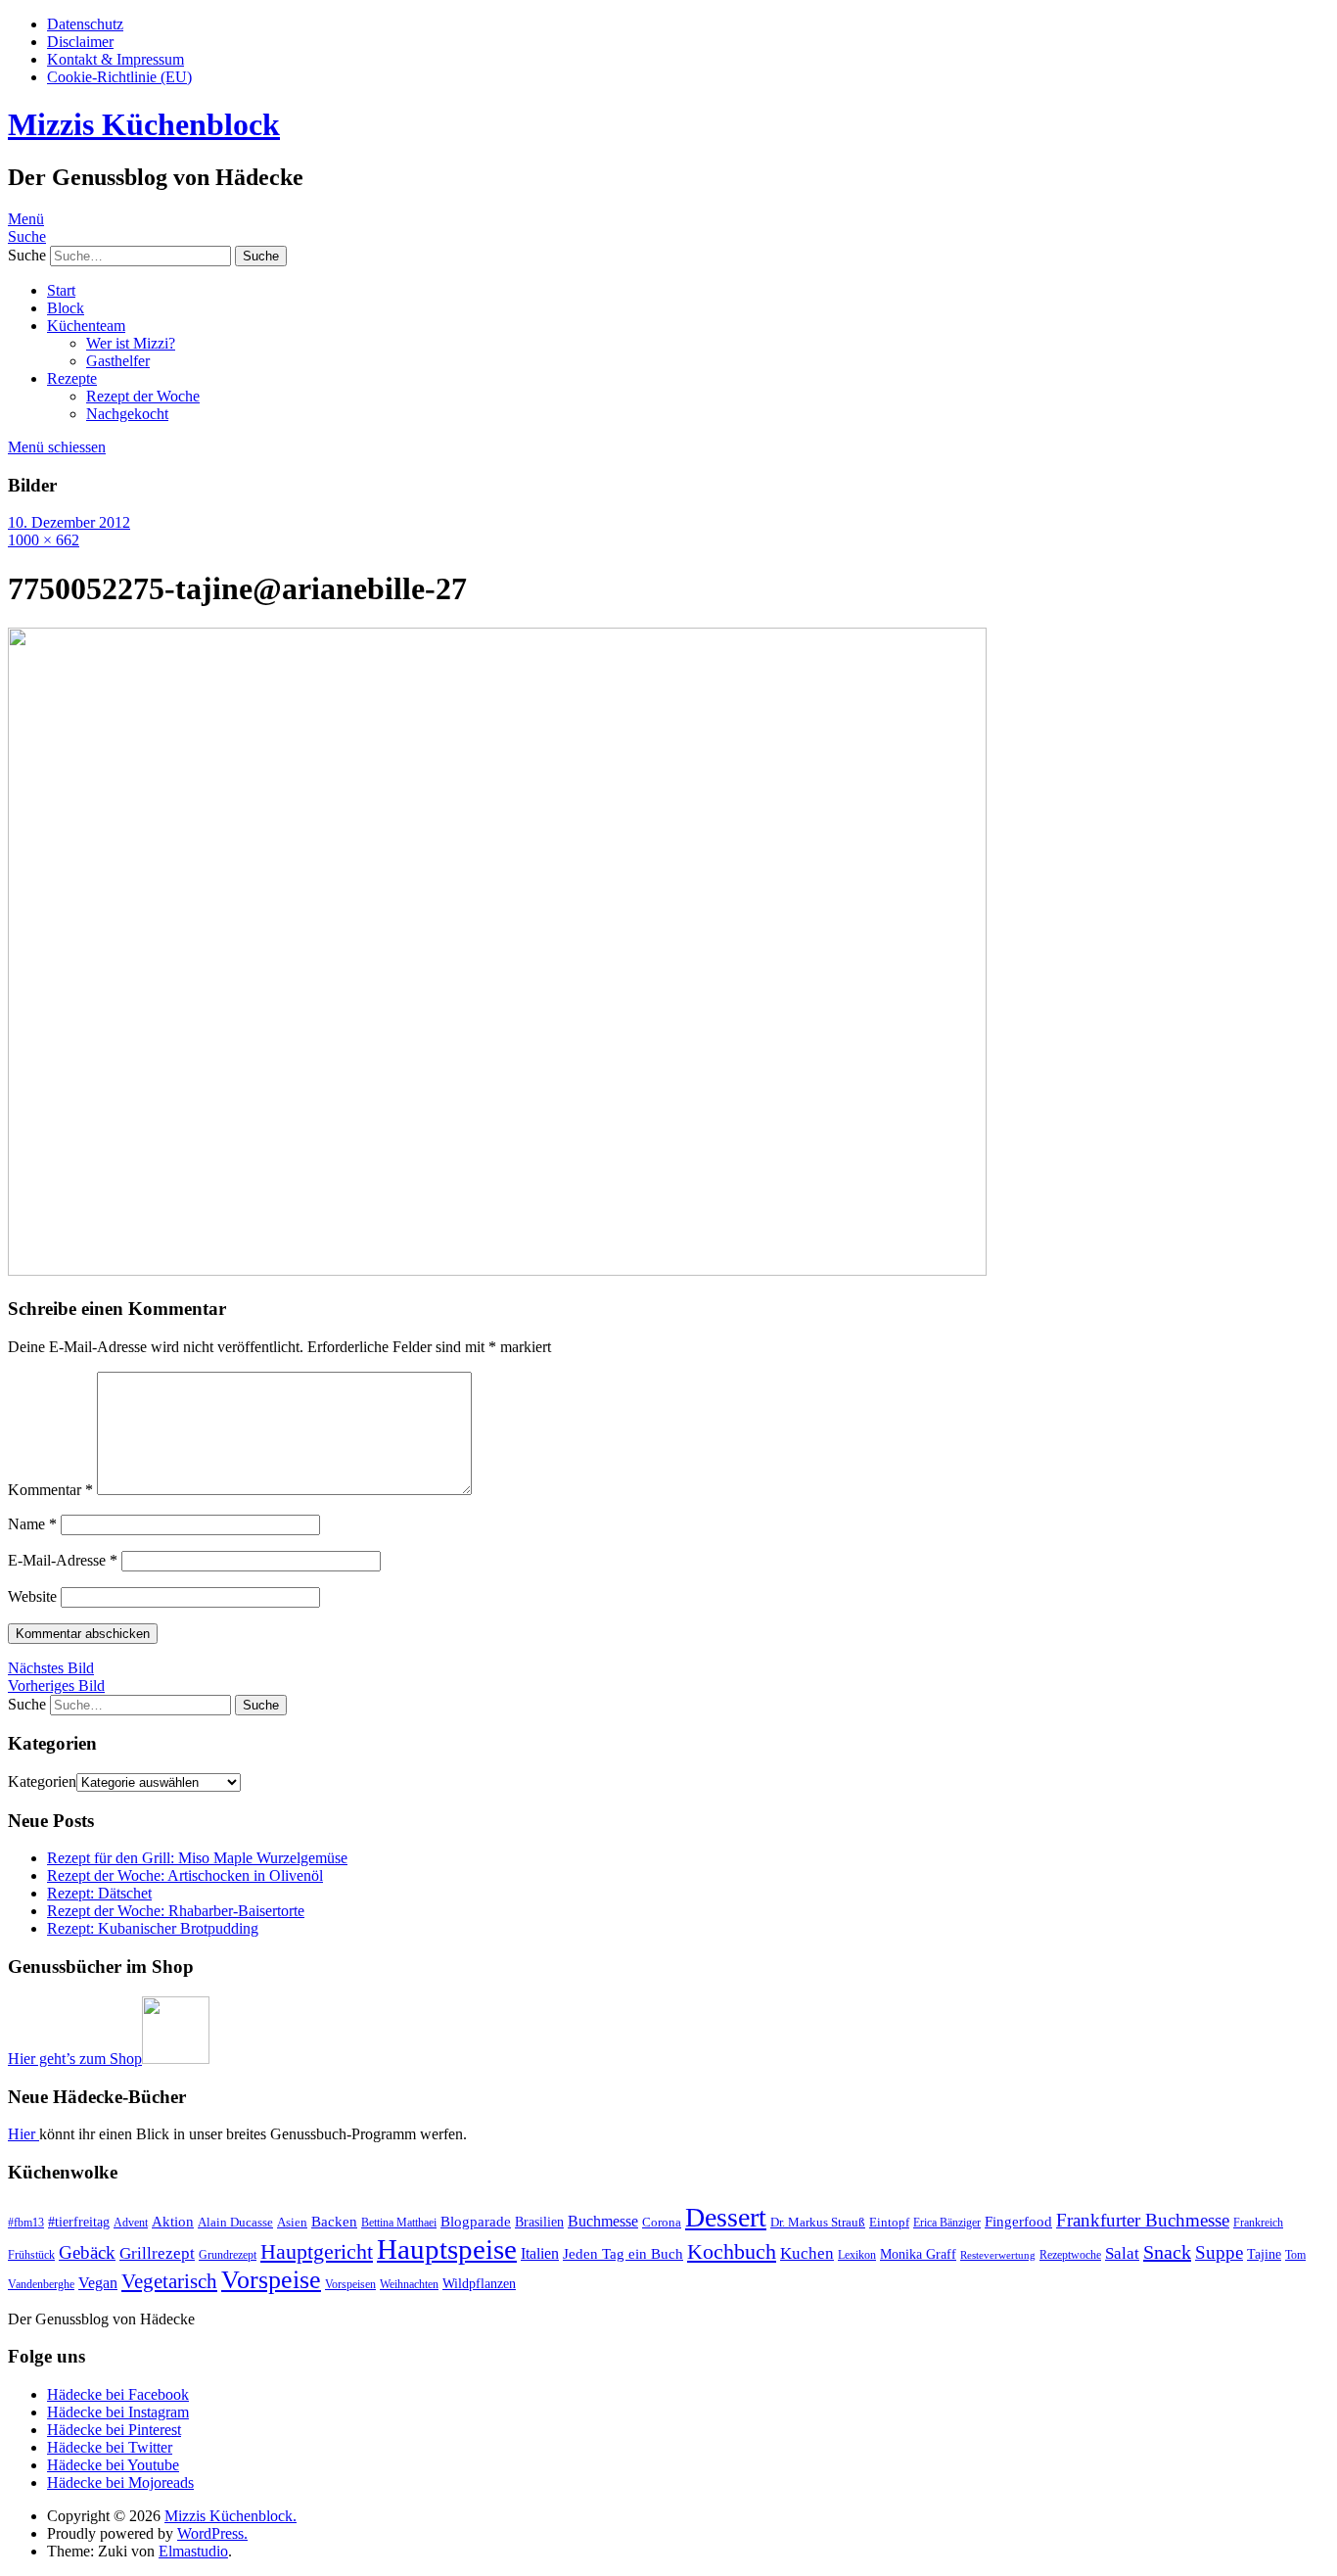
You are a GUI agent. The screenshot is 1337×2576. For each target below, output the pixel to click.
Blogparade (476, 2222)
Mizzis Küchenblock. (231, 2516)
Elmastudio (193, 2551)
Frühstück (31, 2255)
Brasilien (539, 2222)
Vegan (98, 2283)
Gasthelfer (118, 361)
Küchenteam (86, 326)
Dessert (726, 2217)
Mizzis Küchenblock (144, 124)
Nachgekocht (127, 414)
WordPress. (212, 2533)
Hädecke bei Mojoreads (120, 2482)
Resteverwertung (998, 2255)
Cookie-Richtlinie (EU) (119, 77)
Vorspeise (271, 2280)
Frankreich (1258, 2223)
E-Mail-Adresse (63, 1560)
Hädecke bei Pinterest (114, 2430)
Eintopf (889, 2222)
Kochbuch (732, 2251)
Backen (334, 2222)
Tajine (1264, 2254)
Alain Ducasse (235, 2222)
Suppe (1219, 2252)
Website (32, 1596)
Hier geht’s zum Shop (75, 2059)
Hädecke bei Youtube (113, 2465)
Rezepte (72, 378)
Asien (292, 2222)
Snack (1167, 2252)
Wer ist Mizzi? (131, 343)
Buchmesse (603, 2221)
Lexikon (857, 2255)
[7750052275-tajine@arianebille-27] (497, 1270)
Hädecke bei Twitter (110, 2447)
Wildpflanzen (479, 2283)
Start (61, 290)
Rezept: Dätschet (99, 1893)
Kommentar (50, 1490)
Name (32, 1524)
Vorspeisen (350, 2284)
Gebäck (87, 2252)
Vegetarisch (169, 2281)
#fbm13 (26, 2223)
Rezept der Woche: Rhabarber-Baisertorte (176, 1911)
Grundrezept (228, 2255)
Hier (23, 2134)
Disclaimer (80, 42)
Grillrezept (157, 2253)
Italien (540, 2253)
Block (66, 308)
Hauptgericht (317, 2251)
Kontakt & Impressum (115, 59)
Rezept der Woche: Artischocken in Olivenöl (185, 1875)
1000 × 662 (44, 540)
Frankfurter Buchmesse (1143, 2220)
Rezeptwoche (1070, 2255)
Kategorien (42, 1781)
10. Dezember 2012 (69, 522)
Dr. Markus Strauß (818, 2222)
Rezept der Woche (143, 396)
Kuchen (807, 2253)
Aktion (173, 2222)
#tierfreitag (79, 2222)
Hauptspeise (447, 2249)
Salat (1122, 2253)
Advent (131, 2223)
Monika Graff (918, 2254)
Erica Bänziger (947, 2223)
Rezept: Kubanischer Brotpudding (153, 1928)
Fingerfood (1018, 2222)
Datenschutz (85, 24)
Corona (662, 2222)
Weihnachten (409, 2284)
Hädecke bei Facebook (118, 2394)
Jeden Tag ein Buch (623, 2254)
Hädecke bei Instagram (118, 2412)
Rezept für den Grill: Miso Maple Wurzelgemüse (197, 1858)
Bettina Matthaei (399, 2223)
